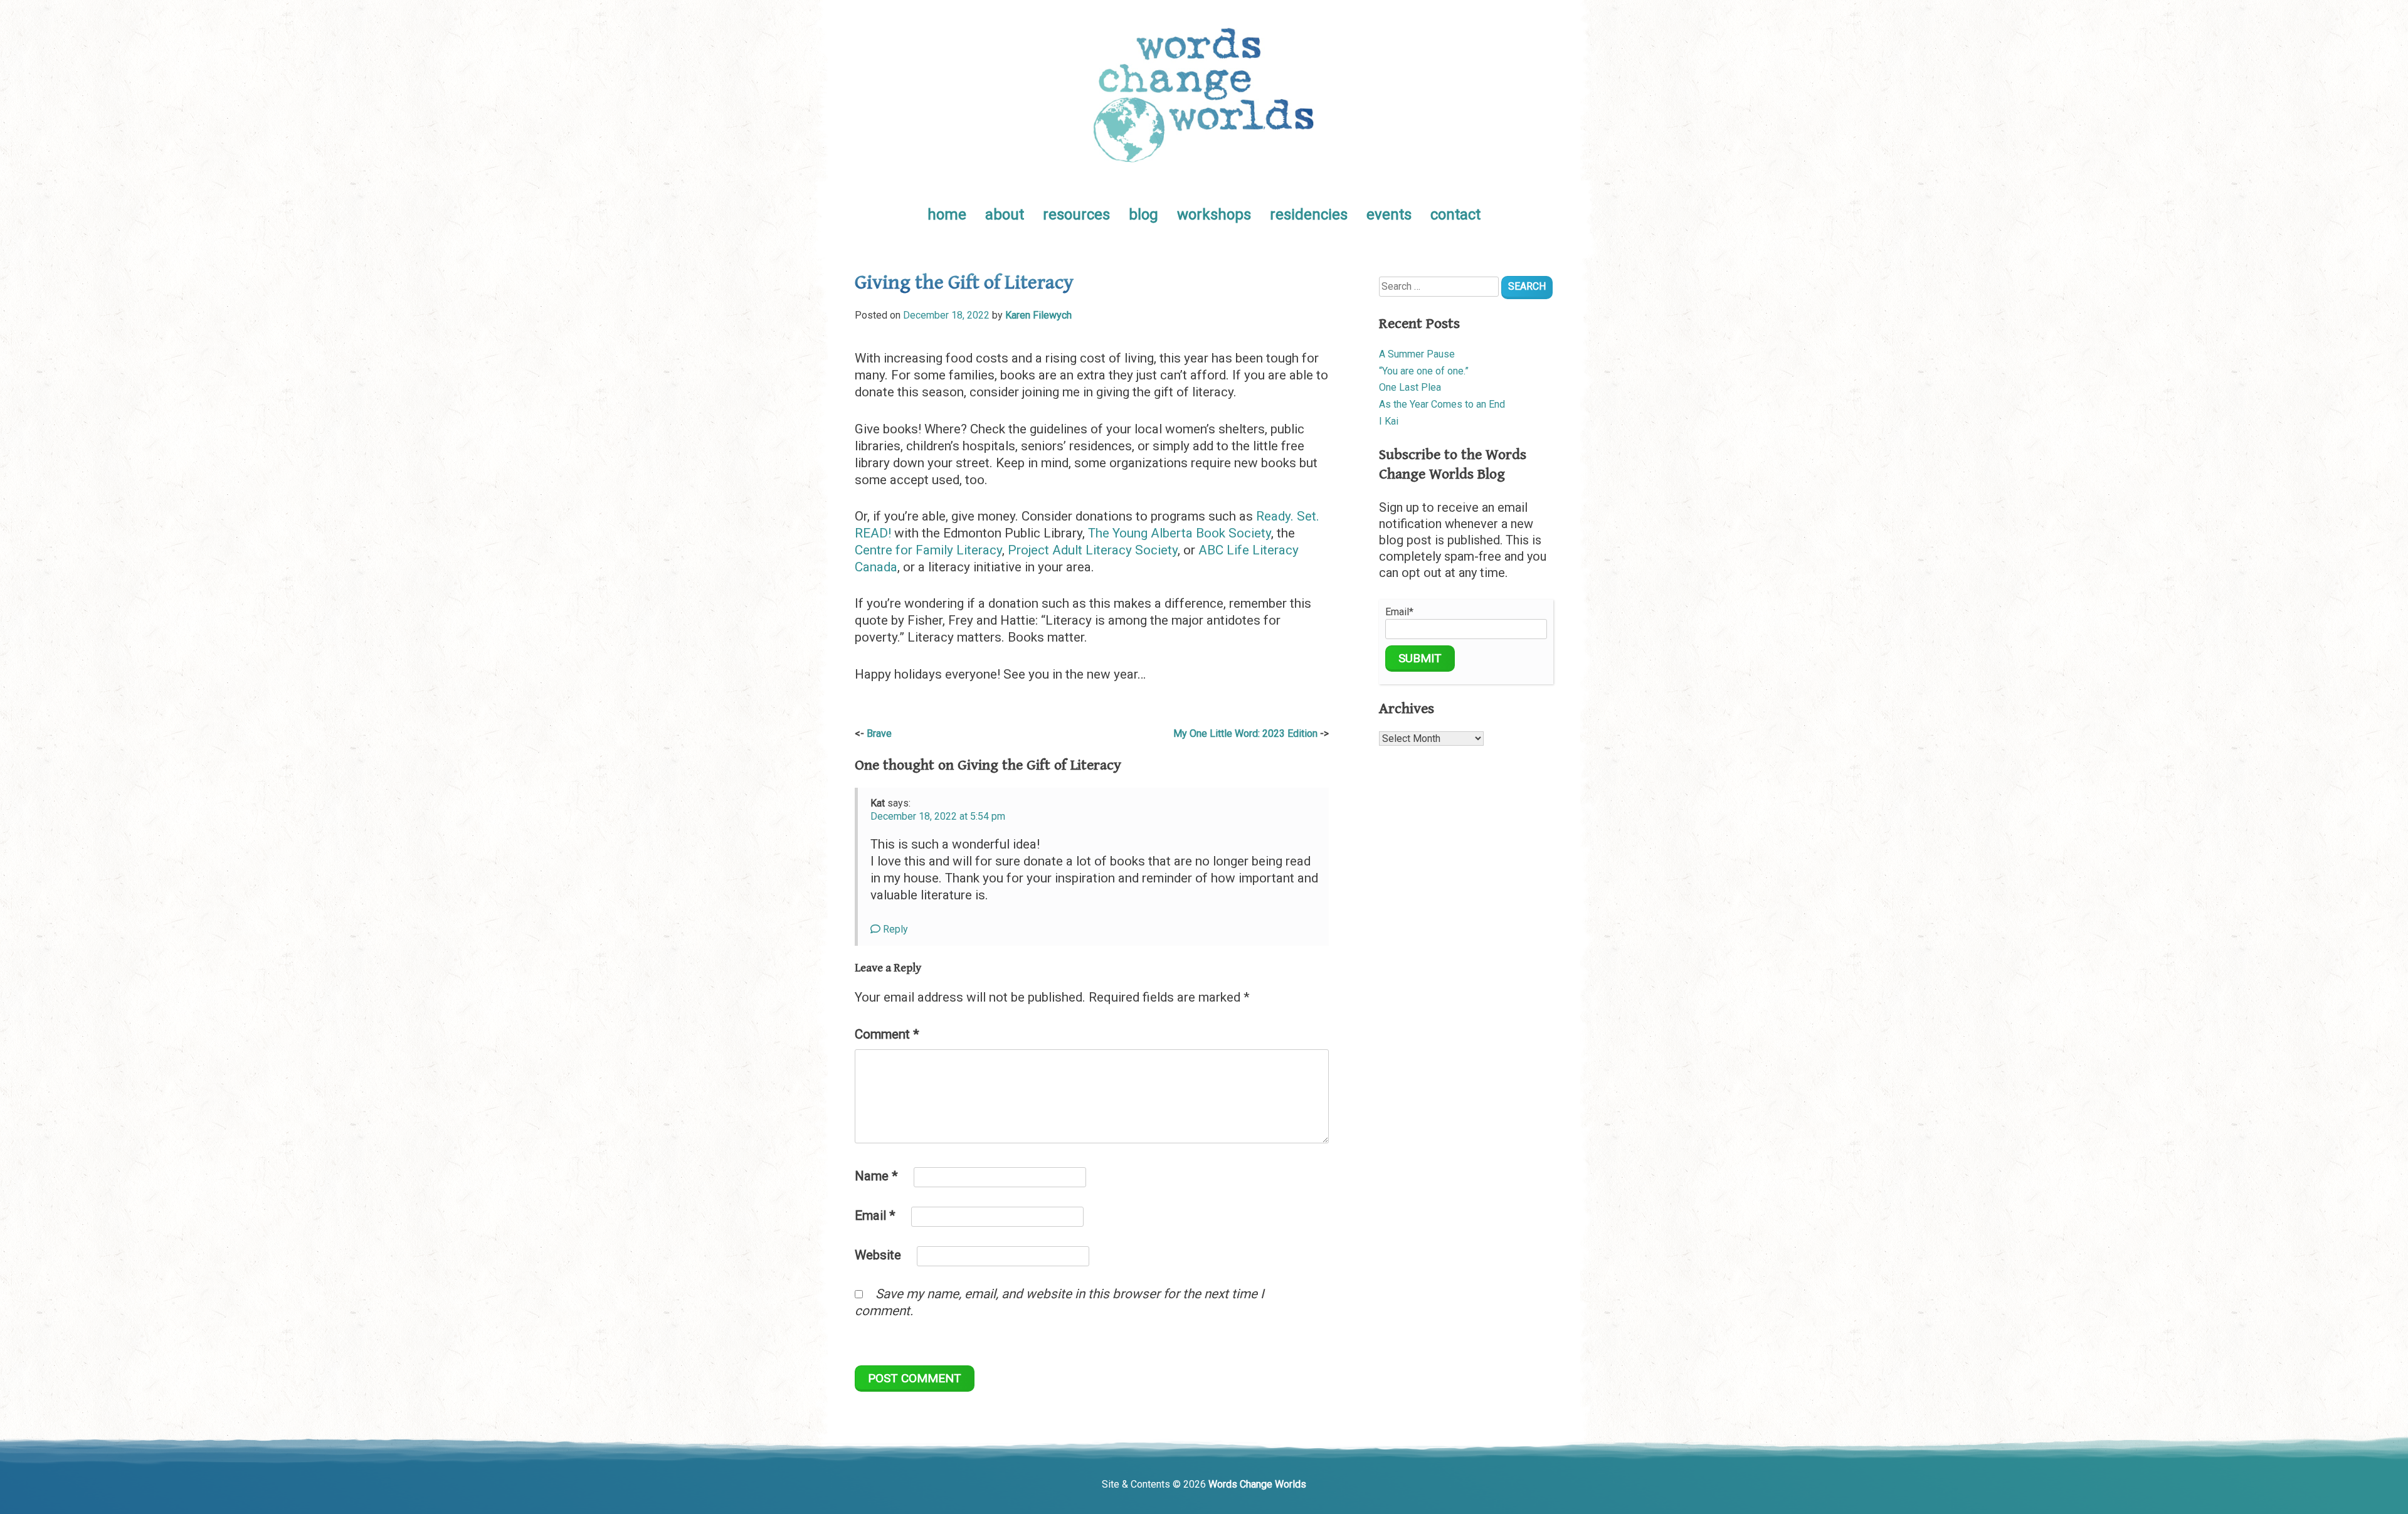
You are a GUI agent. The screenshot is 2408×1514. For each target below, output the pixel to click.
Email (875, 1215)
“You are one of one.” (1424, 371)
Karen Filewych (1038, 315)
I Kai (1389, 421)
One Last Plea (1410, 387)
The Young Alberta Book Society (1180, 533)
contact (1455, 214)
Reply (894, 929)
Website (878, 1255)
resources (1076, 214)
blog (1143, 214)
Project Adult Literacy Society (1093, 550)
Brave (879, 733)
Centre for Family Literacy (928, 550)
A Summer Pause (1417, 354)
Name (876, 1176)
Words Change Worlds (1257, 1484)
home (947, 214)
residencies (1309, 214)
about (1005, 214)
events (1389, 214)
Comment (887, 1034)
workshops (1214, 214)
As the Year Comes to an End (1442, 404)
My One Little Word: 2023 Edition (1245, 733)
